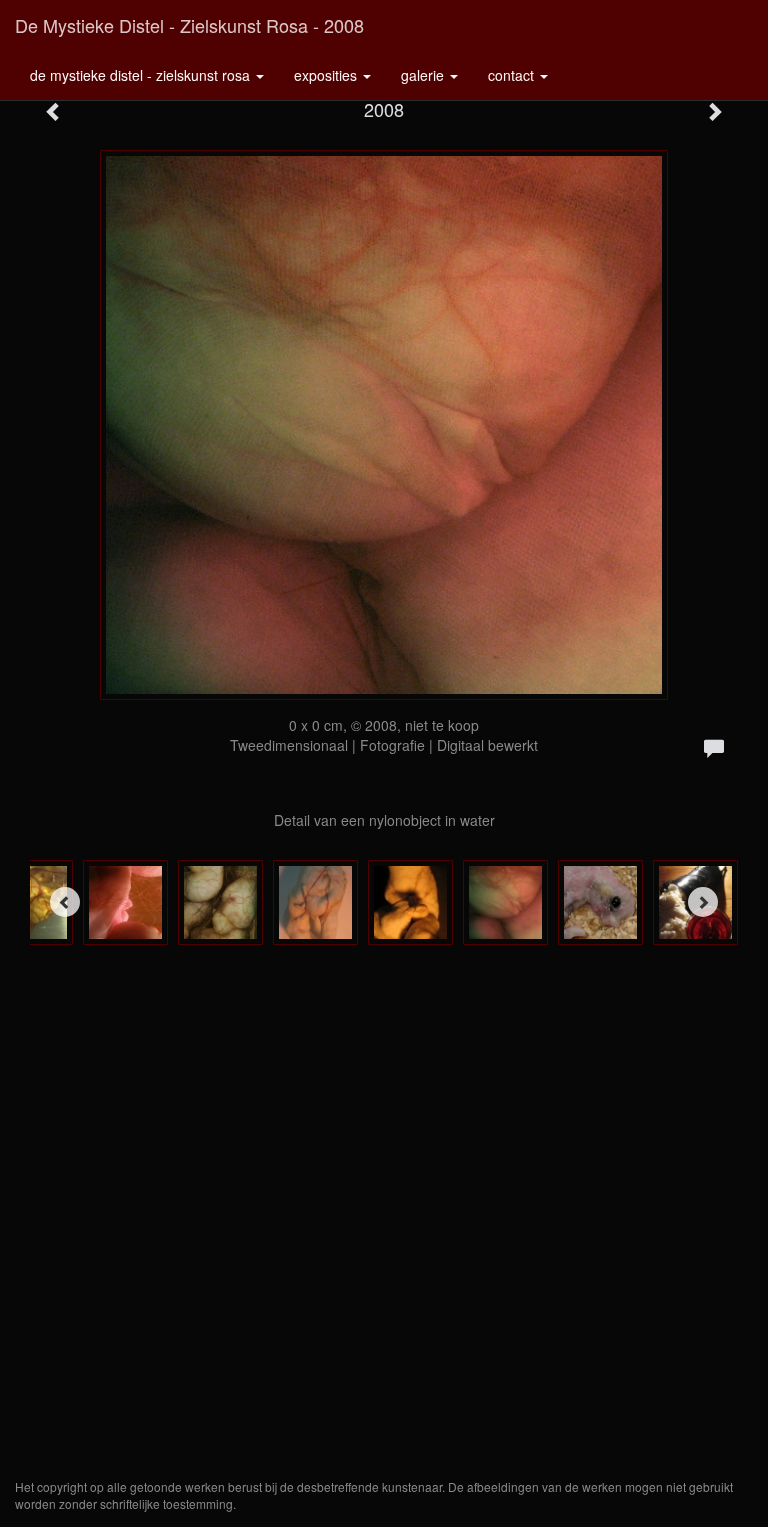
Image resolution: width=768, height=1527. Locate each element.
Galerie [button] (424, 75)
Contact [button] (513, 75)
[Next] (703, 902)
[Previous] (65, 902)
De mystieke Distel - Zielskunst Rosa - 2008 (189, 25)
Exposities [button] (327, 75)
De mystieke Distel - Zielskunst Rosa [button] (142, 75)
